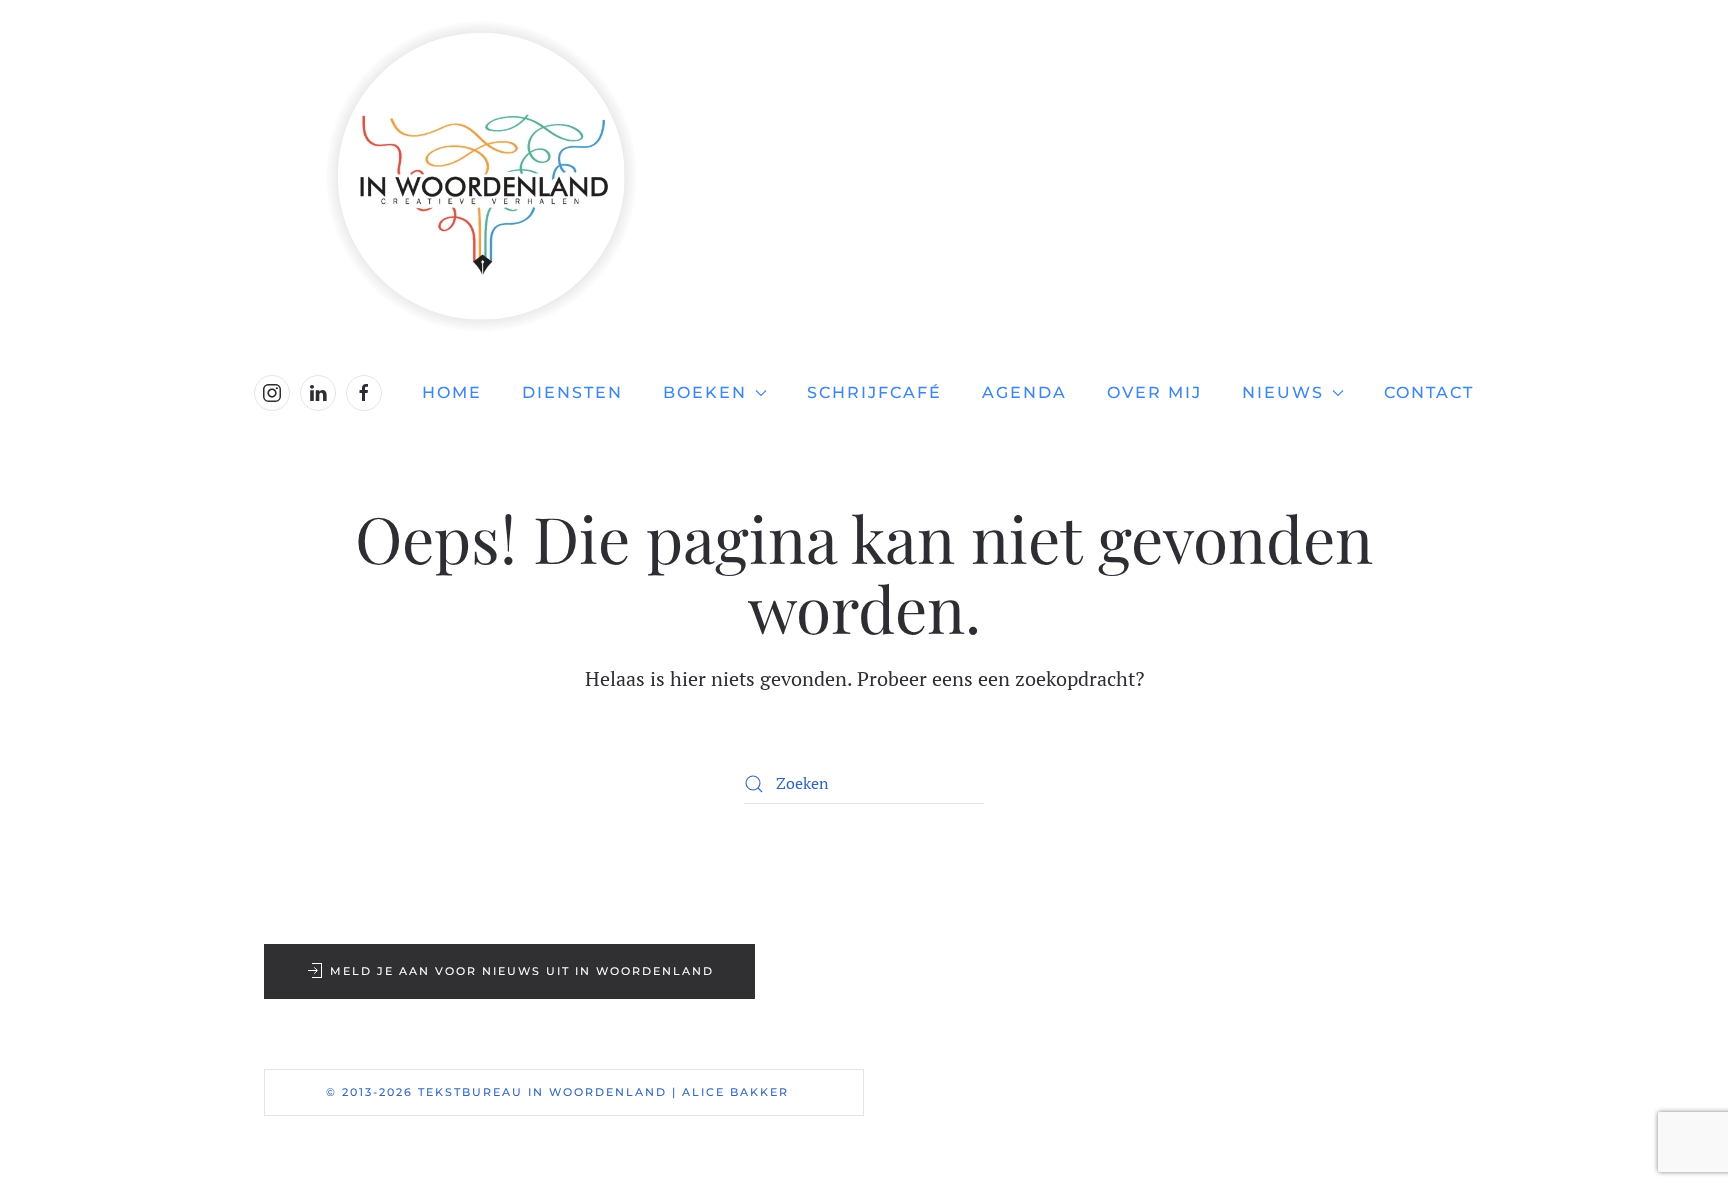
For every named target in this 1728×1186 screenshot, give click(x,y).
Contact (1429, 392)
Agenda (1024, 392)
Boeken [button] (705, 392)
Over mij (1154, 392)
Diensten (572, 392)
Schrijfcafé (874, 392)
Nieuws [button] (1283, 392)
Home (452, 392)
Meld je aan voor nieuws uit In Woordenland (522, 971)
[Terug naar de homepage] (864, 176)
